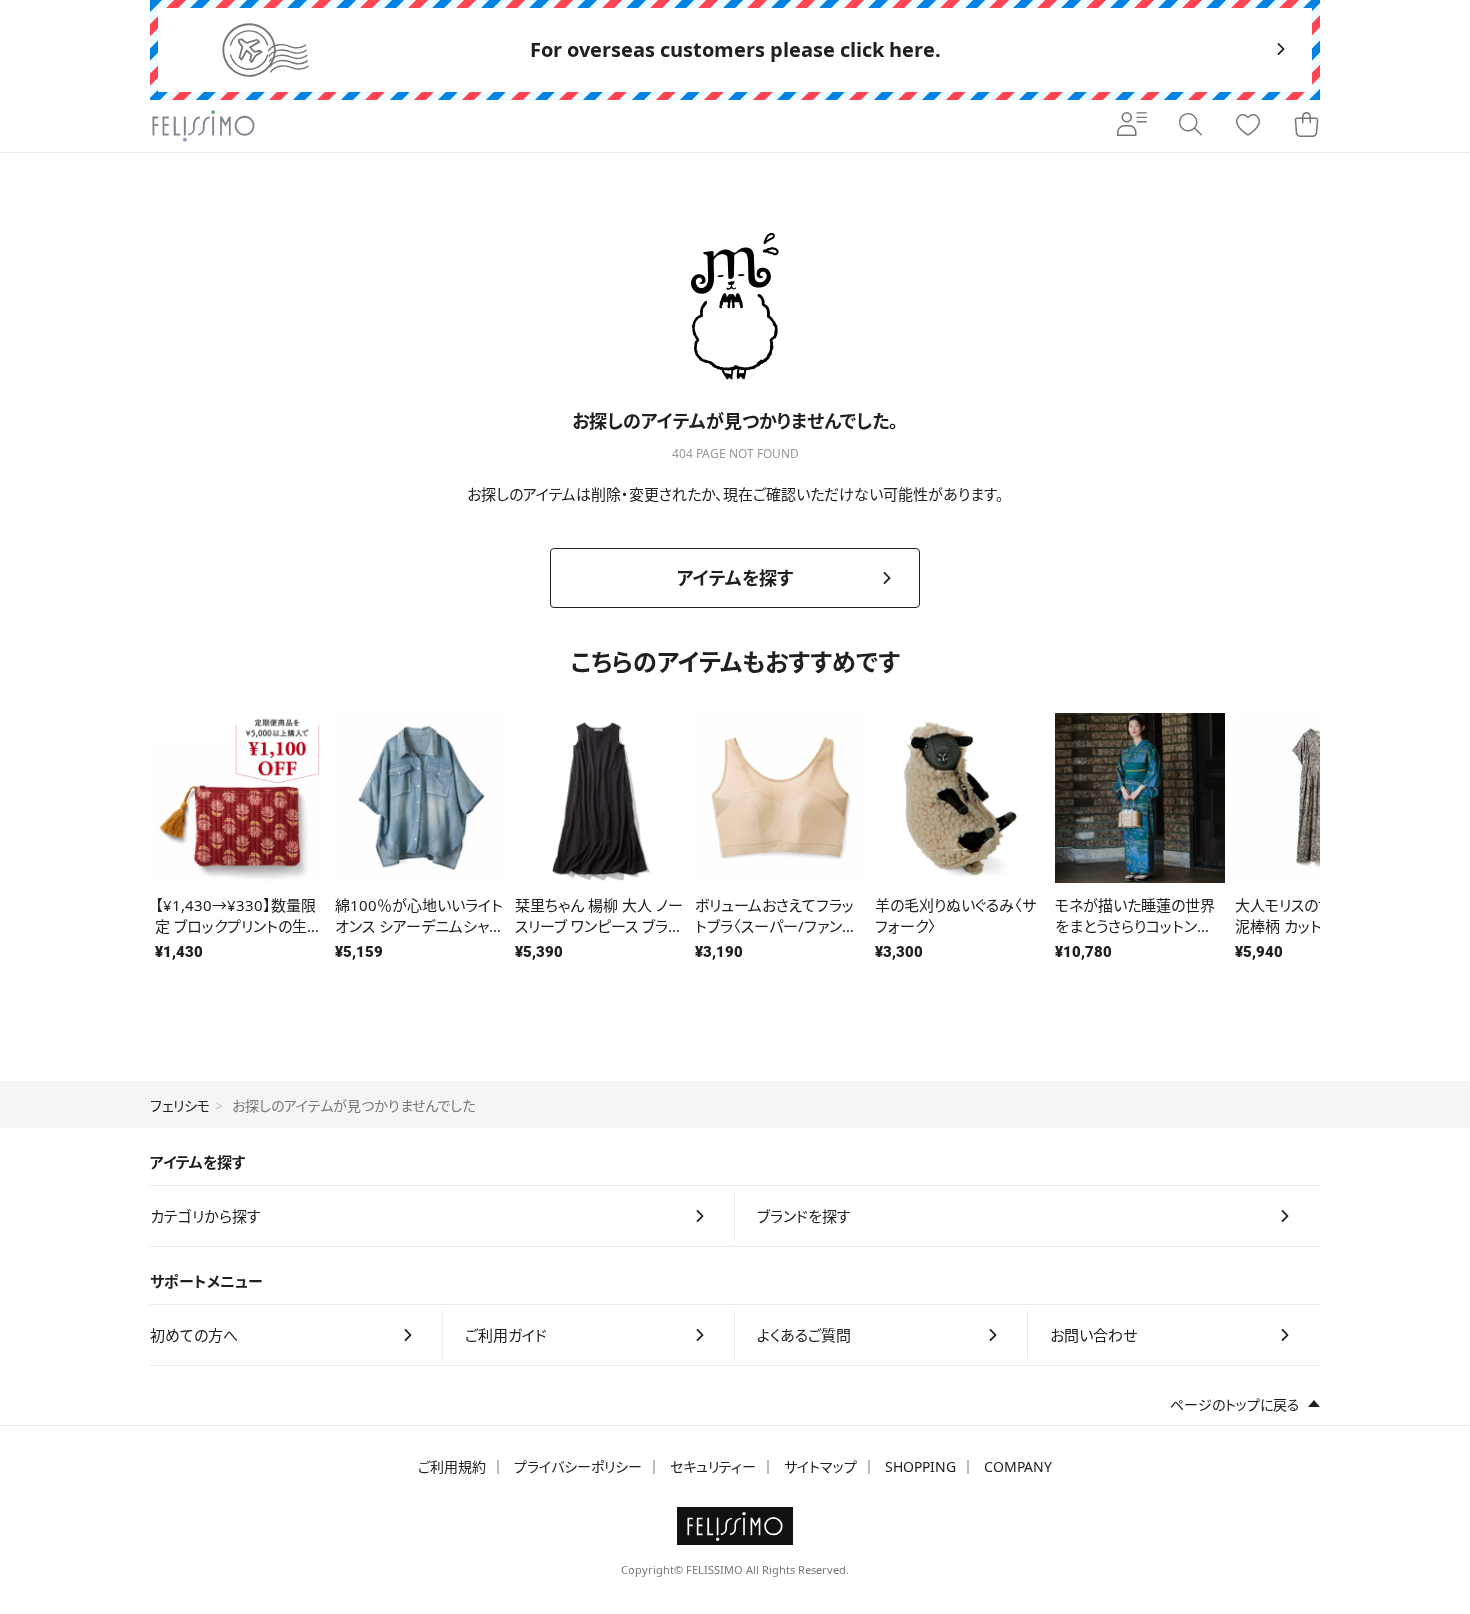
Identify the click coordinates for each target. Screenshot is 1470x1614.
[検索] (1190, 126)
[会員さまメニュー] (1132, 126)
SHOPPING (920, 1466)
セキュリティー (713, 1466)
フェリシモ (180, 1105)
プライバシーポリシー (578, 1466)
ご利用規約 (452, 1466)
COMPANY (1018, 1466)
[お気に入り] (1248, 126)
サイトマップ (820, 1466)
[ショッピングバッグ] (1306, 126)
